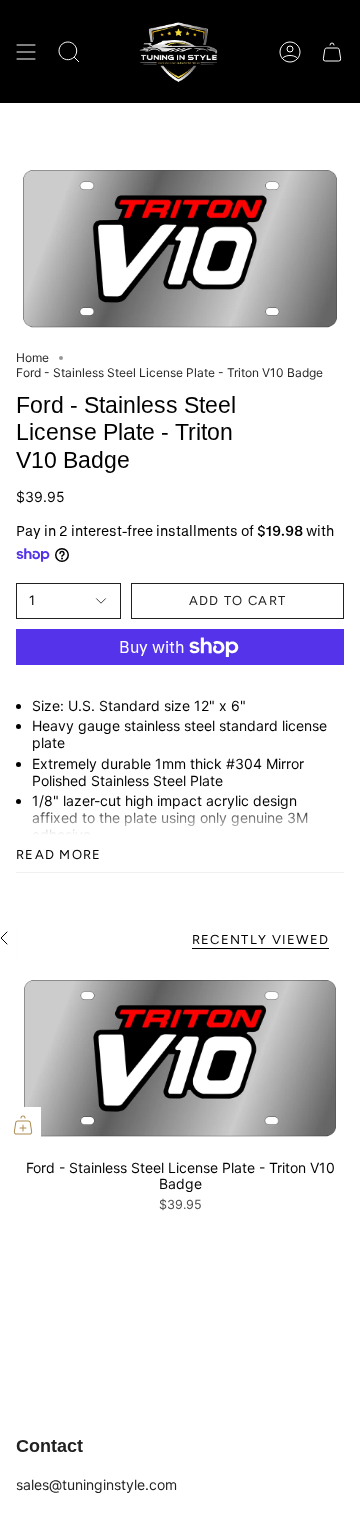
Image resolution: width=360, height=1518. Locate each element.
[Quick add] (23, 1125)
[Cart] (332, 51)
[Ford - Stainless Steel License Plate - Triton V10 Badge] (180, 1058)
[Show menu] (26, 51)
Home (32, 357)
